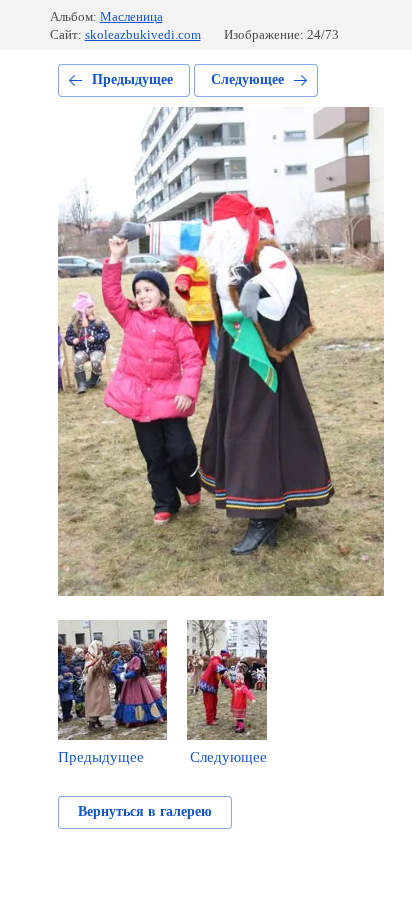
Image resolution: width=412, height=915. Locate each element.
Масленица (131, 16)
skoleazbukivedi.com (143, 34)
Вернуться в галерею (145, 811)
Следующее (247, 79)
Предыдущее (132, 79)
